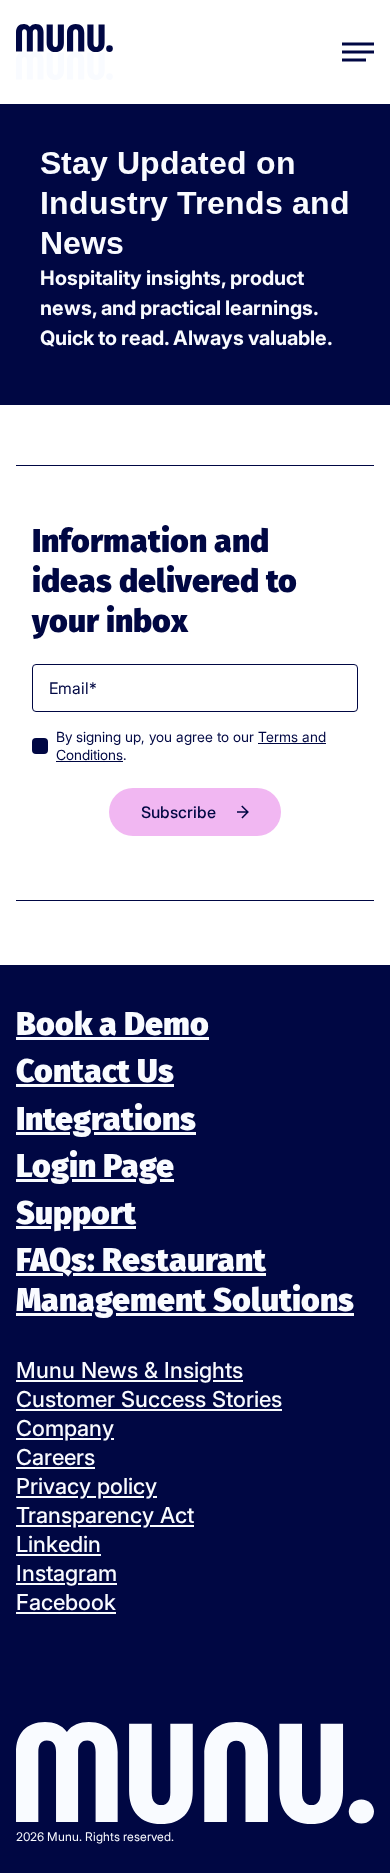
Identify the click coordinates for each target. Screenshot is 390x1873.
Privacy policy (86, 1486)
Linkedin (58, 1544)
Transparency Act (105, 1515)
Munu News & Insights (129, 1370)
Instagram (66, 1573)
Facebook (66, 1602)
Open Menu (358, 52)
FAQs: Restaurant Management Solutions (185, 1280)
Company (65, 1428)
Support (76, 1213)
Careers (55, 1457)
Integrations (106, 1118)
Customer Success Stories (149, 1399)
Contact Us (95, 1071)
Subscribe (178, 812)
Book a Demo (112, 1024)
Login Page (95, 1166)
